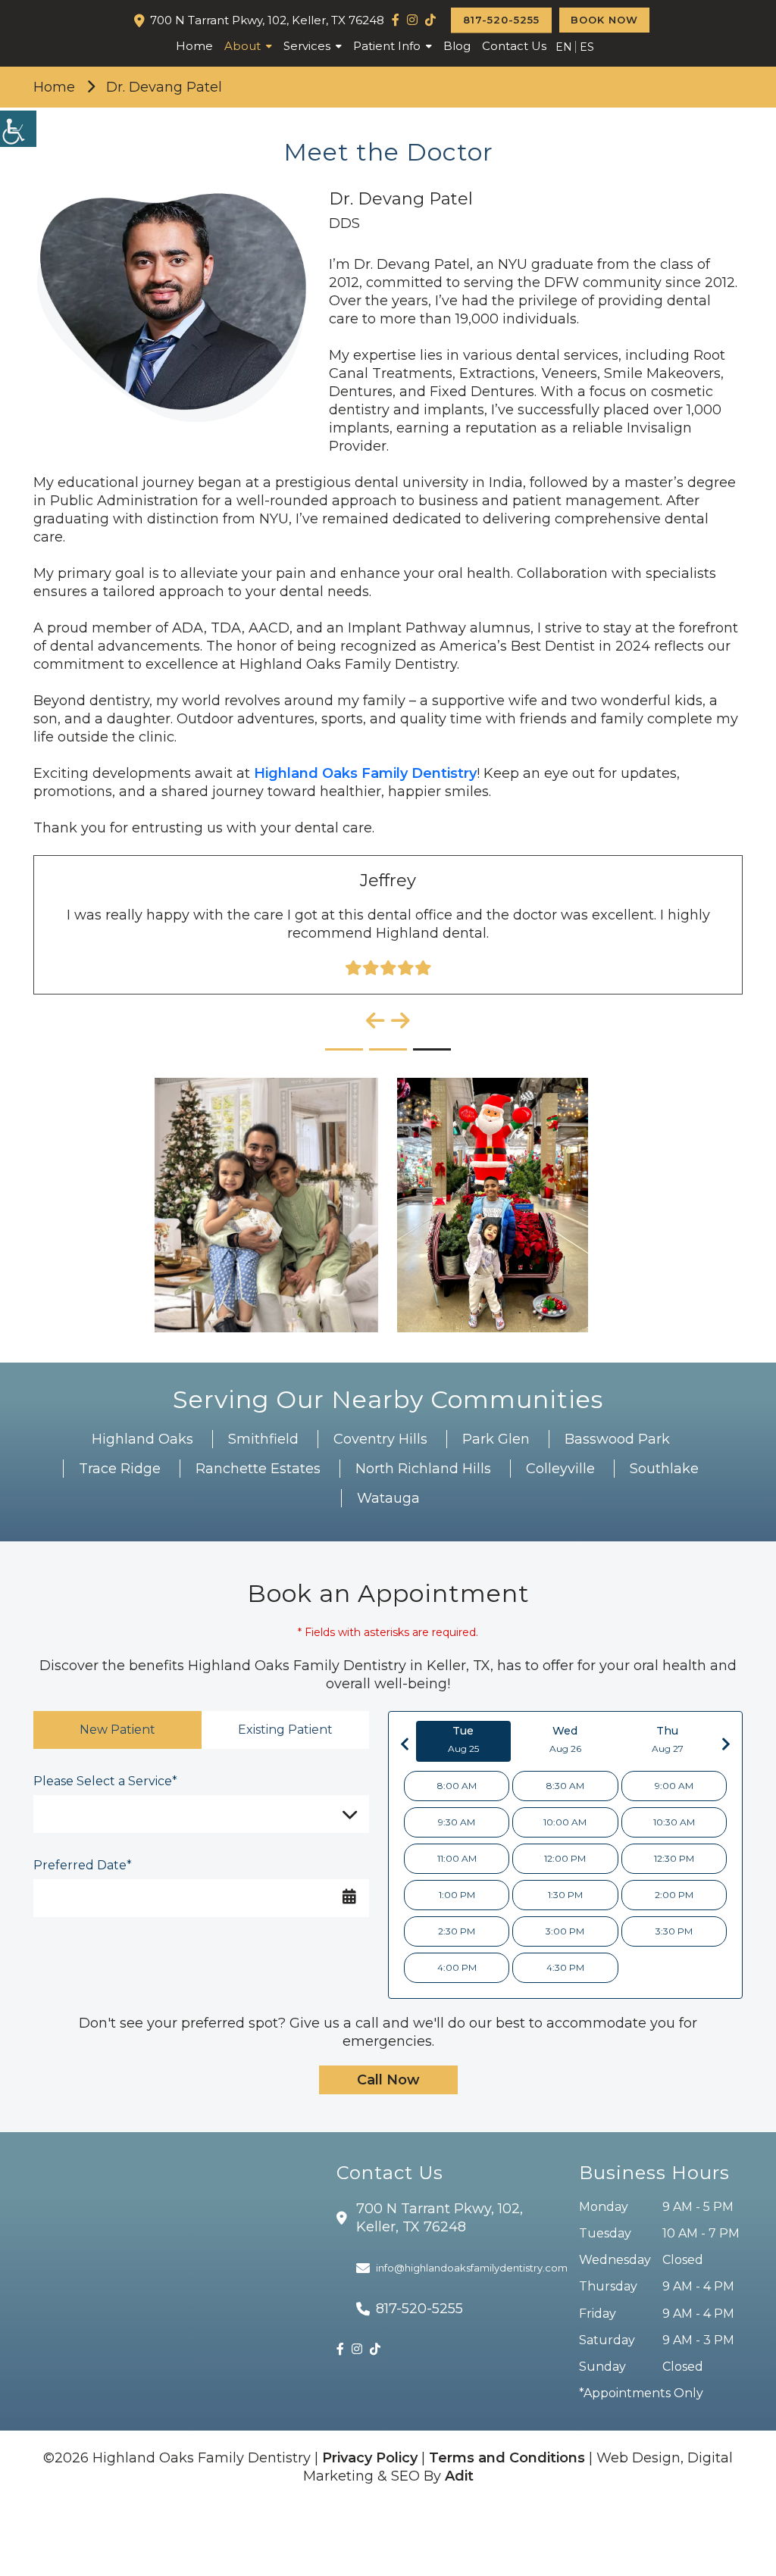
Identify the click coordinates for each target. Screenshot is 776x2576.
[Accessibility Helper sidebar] (18, 129)
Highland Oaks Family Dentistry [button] (365, 773)
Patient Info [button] (387, 46)
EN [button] (564, 47)
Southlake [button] (664, 1469)
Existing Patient (285, 1730)
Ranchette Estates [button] (258, 1469)
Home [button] (194, 46)
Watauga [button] (388, 1498)
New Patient (117, 1730)
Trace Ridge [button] (120, 1469)
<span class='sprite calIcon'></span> (349, 1894)
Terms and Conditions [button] (507, 2458)
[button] (396, 20)
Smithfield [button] (263, 1439)
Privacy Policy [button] (370, 2458)
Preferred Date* (83, 1865)
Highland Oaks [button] (142, 1439)
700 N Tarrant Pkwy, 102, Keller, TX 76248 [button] (267, 20)
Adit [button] (459, 2476)
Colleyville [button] (560, 1469)
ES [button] (587, 47)
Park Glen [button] (496, 1439)
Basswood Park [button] (617, 1439)
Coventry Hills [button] (380, 1439)
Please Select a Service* (105, 1781)
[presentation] (375, 1021)
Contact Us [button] (514, 46)
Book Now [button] (604, 20)
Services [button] (307, 46)
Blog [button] (457, 46)
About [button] (242, 46)
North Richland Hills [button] (423, 1469)
